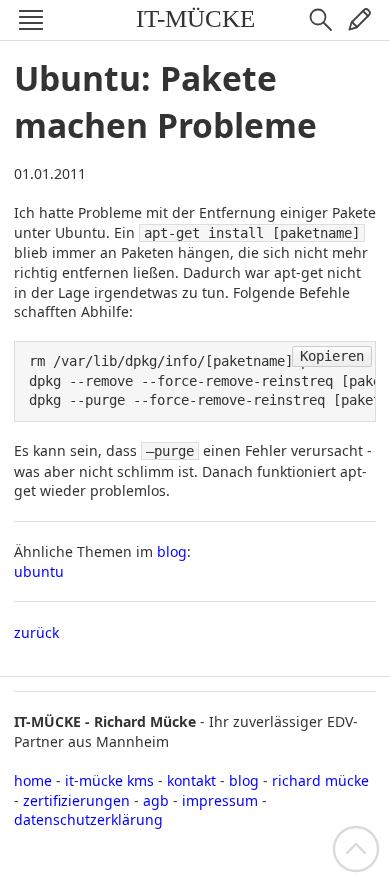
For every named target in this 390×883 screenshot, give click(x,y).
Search (321, 20)
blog (172, 551)
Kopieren (332, 356)
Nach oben (356, 849)
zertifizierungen (76, 800)
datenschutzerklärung (88, 819)
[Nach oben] (356, 847)
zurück (36, 632)
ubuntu (39, 571)
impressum (220, 800)
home (33, 780)
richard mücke (320, 780)
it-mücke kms (109, 780)
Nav (31, 20)
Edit (359, 20)
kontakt (191, 780)
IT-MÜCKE (195, 18)
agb (156, 800)
